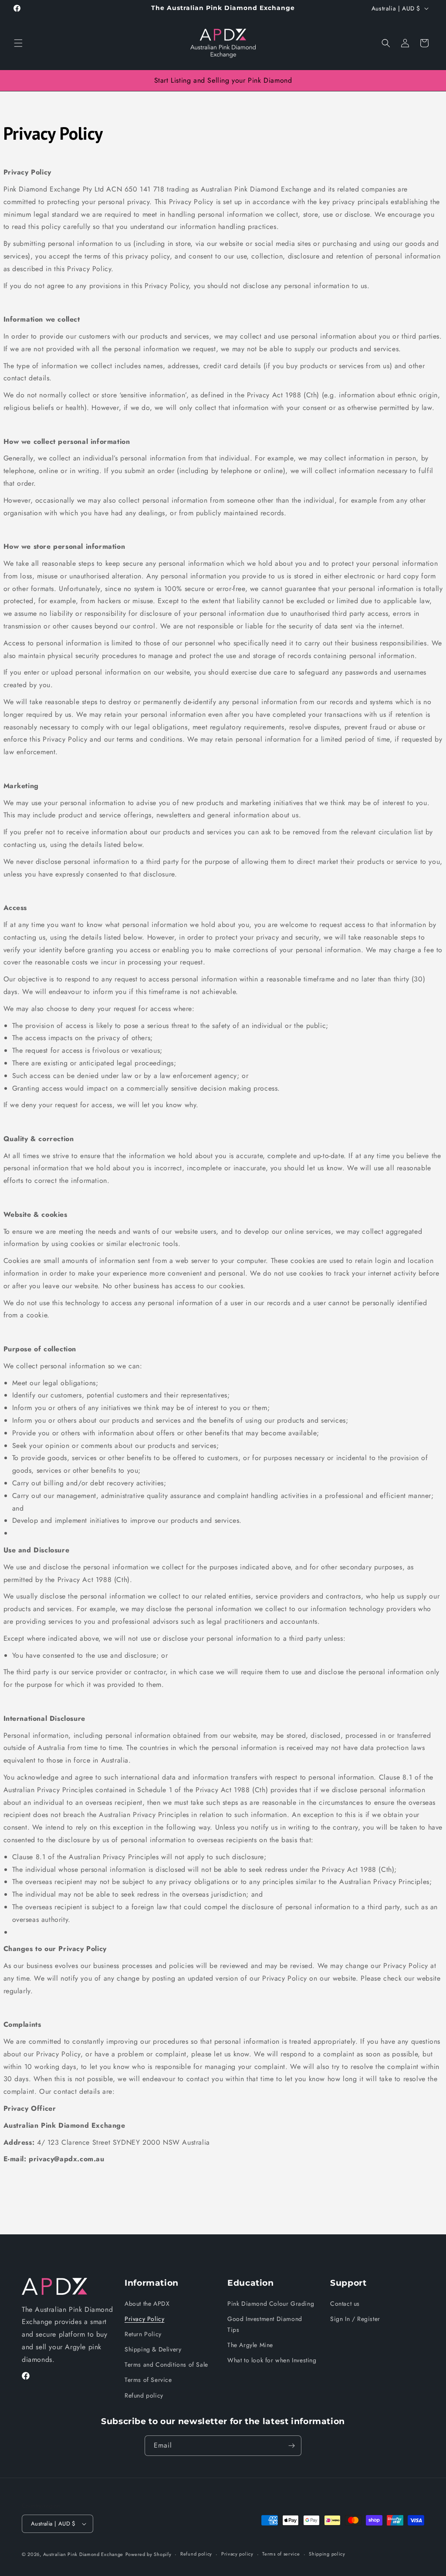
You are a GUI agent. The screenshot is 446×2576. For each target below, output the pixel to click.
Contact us (345, 2304)
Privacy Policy (144, 2319)
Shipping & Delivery (153, 2349)
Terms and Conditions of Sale (166, 2364)
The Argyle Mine (250, 2345)
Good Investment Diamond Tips (265, 2324)
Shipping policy (327, 2554)
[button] (18, 43)
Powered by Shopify (149, 2554)
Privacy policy (237, 2554)
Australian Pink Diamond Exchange (83, 2554)
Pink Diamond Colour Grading (271, 2304)
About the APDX (147, 2304)
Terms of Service (148, 2380)
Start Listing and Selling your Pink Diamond (223, 80)
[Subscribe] (291, 2446)
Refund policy (144, 2395)
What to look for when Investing (272, 2360)
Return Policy (143, 2334)
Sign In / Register (355, 2319)
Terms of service (281, 2554)
